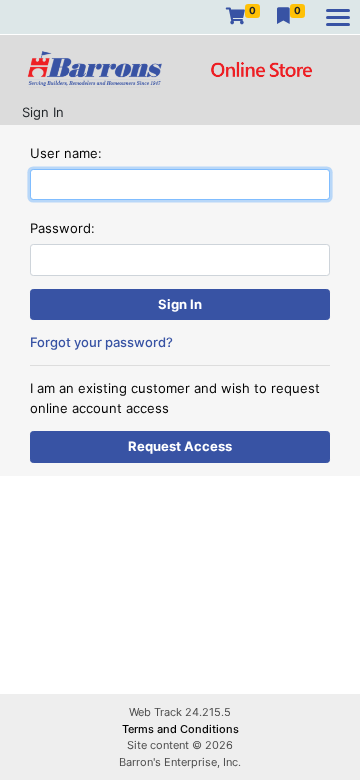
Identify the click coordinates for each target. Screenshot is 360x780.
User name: (66, 153)
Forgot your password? (101, 342)
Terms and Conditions (180, 729)
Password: (62, 228)
